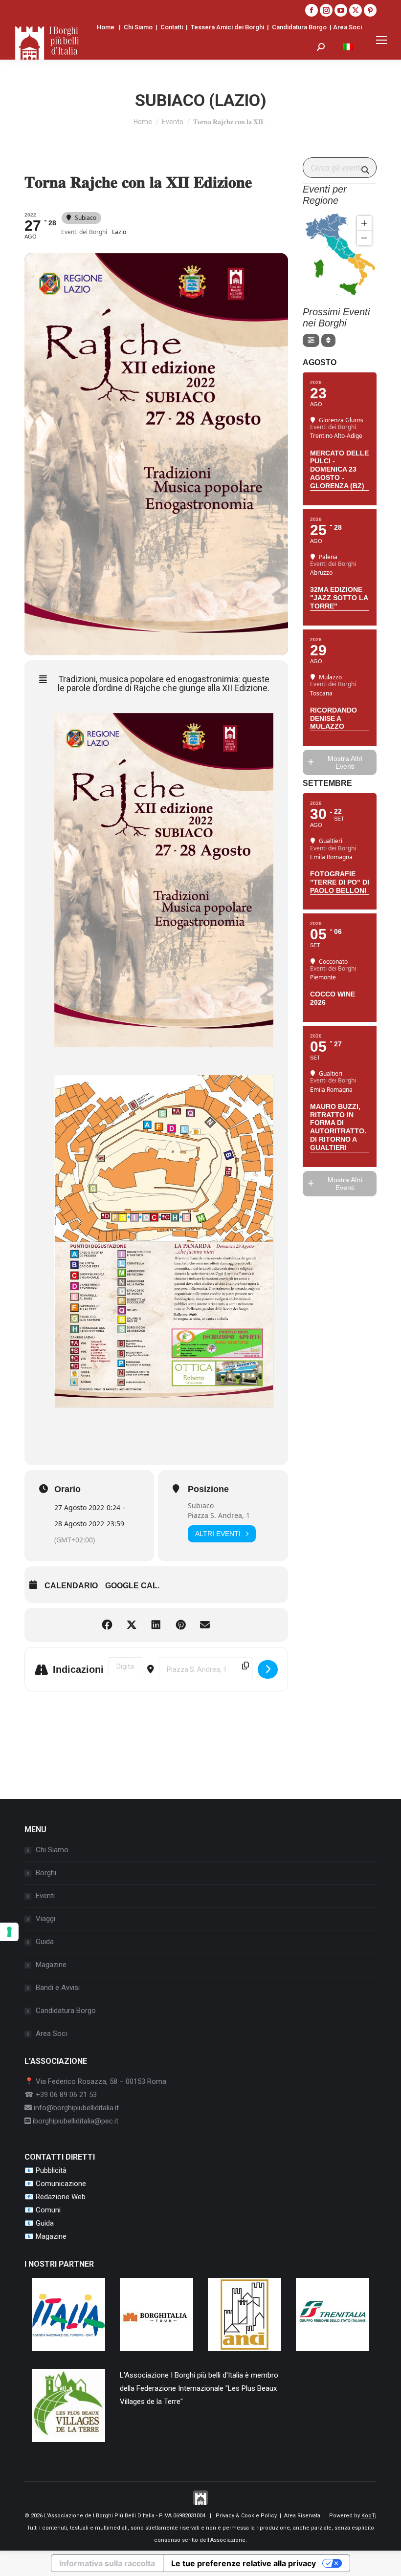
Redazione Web (61, 2197)
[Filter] (311, 340)
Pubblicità (51, 2170)
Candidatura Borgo (299, 27)
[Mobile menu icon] (381, 40)
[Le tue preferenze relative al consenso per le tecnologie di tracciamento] (9, 1932)
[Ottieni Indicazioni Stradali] (268, 1669)
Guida (45, 1942)
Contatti (172, 27)
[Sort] (328, 340)
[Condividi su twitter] (132, 1625)
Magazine (51, 1965)
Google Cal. (132, 1586)
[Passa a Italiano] (348, 47)
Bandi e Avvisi (58, 1988)
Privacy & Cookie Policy (246, 2516)
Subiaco (201, 1505)
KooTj (369, 2516)
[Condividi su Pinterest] (180, 1625)
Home (106, 27)
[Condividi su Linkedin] (156, 1625)
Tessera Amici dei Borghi (227, 27)
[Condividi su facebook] (107, 1625)
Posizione (208, 1489)
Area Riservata (302, 2516)
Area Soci (347, 27)
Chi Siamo (138, 27)
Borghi (46, 1873)
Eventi (45, 1896)
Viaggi (45, 1919)
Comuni (48, 2210)
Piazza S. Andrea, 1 (219, 1515)
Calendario (71, 1586)
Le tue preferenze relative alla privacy (244, 2563)
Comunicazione (61, 2184)
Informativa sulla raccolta (107, 2563)
